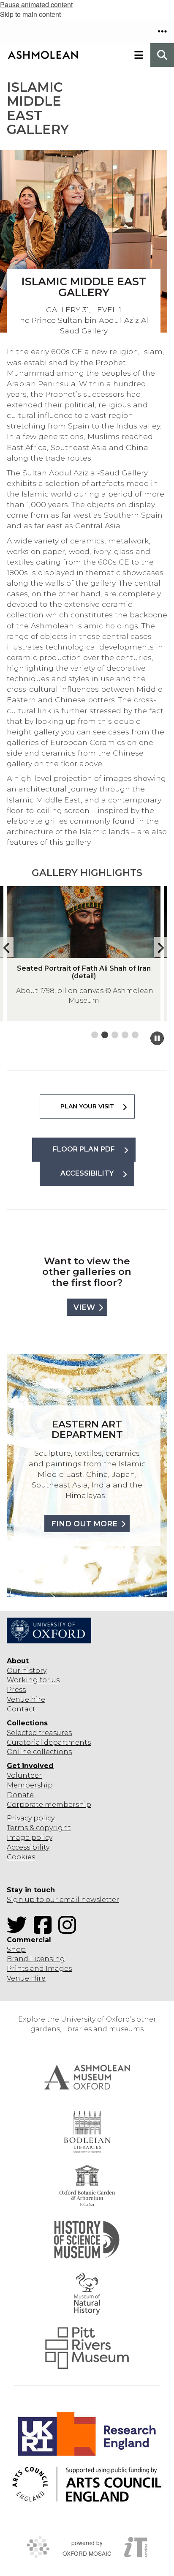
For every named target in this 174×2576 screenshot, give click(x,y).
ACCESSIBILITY (87, 1173)
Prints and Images (39, 1969)
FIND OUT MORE (84, 1524)
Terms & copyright (39, 1828)
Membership (30, 1785)
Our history (27, 1671)
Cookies (21, 1857)
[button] (162, 31)
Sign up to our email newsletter (63, 1900)
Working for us (33, 1680)
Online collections (39, 1752)
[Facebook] (45, 1930)
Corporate (25, 1805)
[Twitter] (19, 1930)
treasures (54, 1733)
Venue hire (26, 1699)
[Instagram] (70, 1930)
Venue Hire (26, 1978)
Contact (21, 1709)
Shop (16, 1950)
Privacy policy (31, 1818)
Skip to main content (30, 14)
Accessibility (28, 1847)
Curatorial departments (49, 1742)
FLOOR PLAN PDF (84, 1149)
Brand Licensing (36, 1959)
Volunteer (24, 1775)
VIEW (84, 1307)
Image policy (30, 1838)
